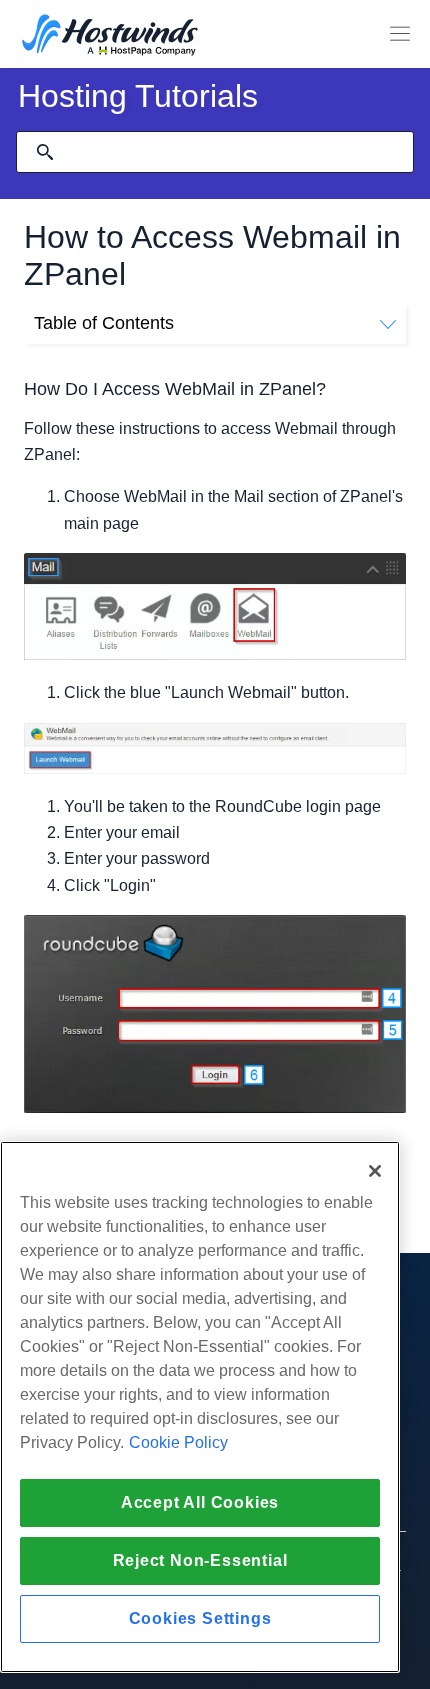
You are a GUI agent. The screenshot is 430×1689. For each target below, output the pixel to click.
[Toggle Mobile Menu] (400, 34)
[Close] (375, 1171)
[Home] (110, 36)
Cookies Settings (200, 1618)
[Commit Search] (45, 152)
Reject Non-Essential (200, 1560)
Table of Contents (104, 323)
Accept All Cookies (200, 1502)
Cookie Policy (178, 1442)
